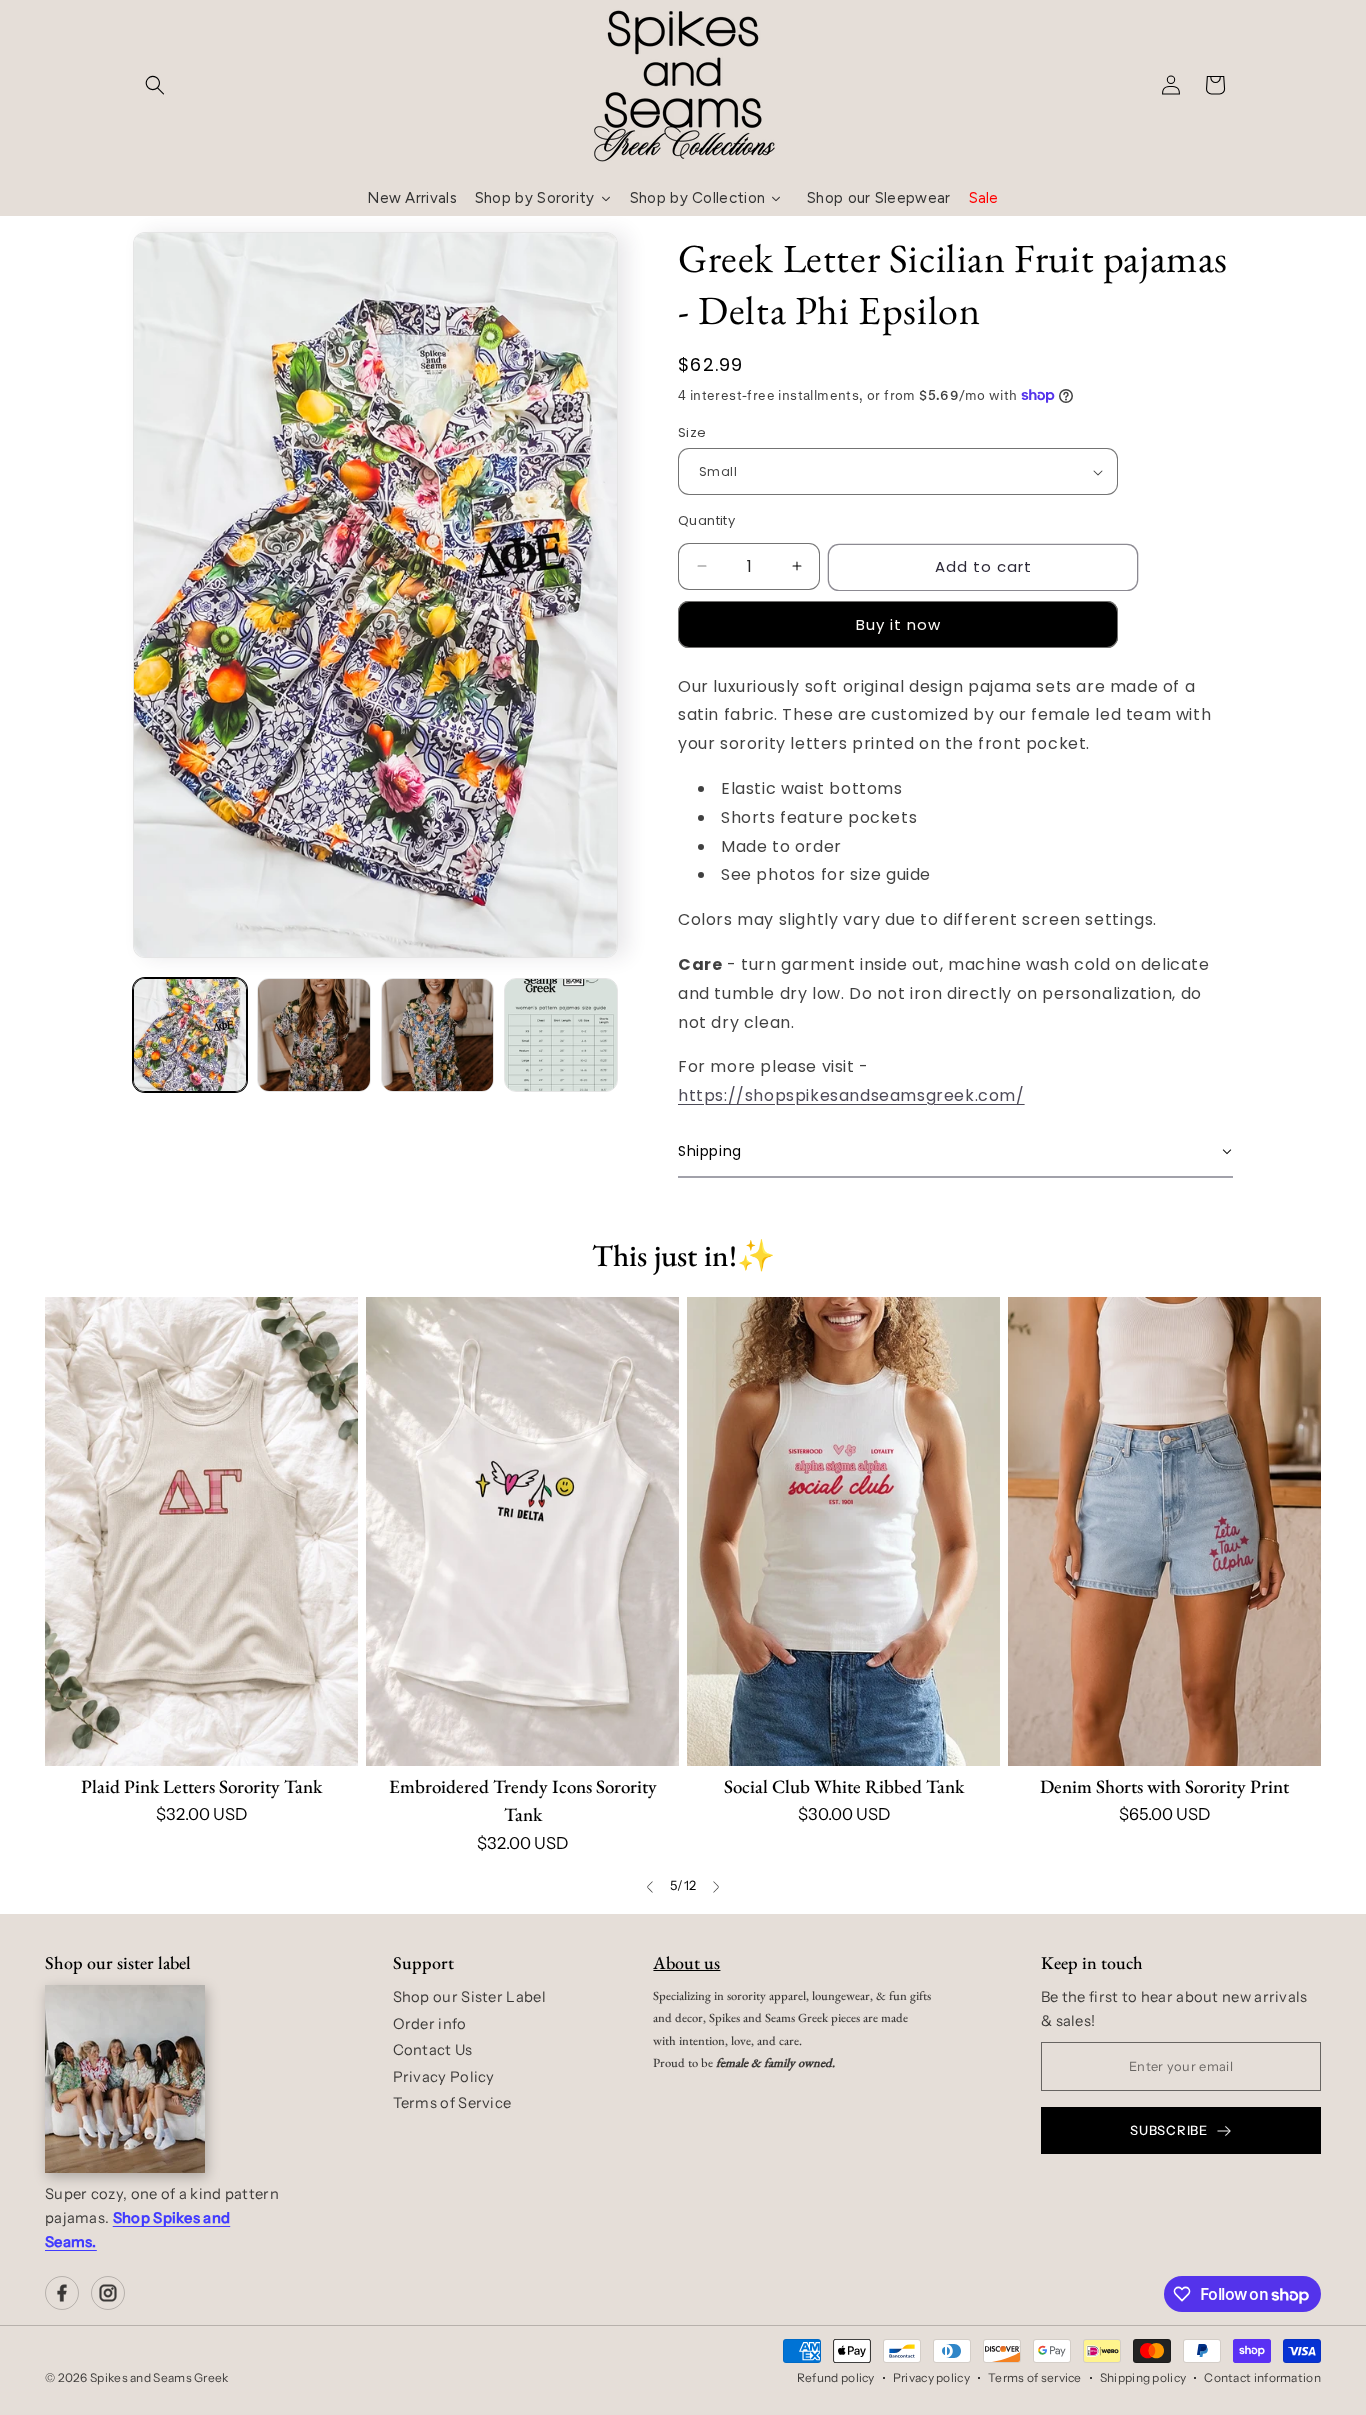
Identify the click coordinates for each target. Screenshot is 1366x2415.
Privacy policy (931, 2377)
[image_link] (201, 1532)
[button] (155, 85)
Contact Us (433, 2050)
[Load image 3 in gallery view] (438, 1035)
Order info (430, 2024)
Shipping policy (1143, 2377)
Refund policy (836, 2377)
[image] (125, 2079)
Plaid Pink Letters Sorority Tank (201, 1786)
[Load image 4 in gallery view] (561, 1035)
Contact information (1262, 2377)
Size (692, 432)
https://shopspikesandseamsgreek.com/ (851, 1095)
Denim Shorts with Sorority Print (1164, 1786)
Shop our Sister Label (469, 1997)
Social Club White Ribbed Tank (844, 1786)
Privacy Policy (444, 2077)
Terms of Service (452, 2103)
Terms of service (1035, 2377)
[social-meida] (62, 2293)
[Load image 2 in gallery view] (314, 1035)
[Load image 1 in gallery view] (190, 1035)
